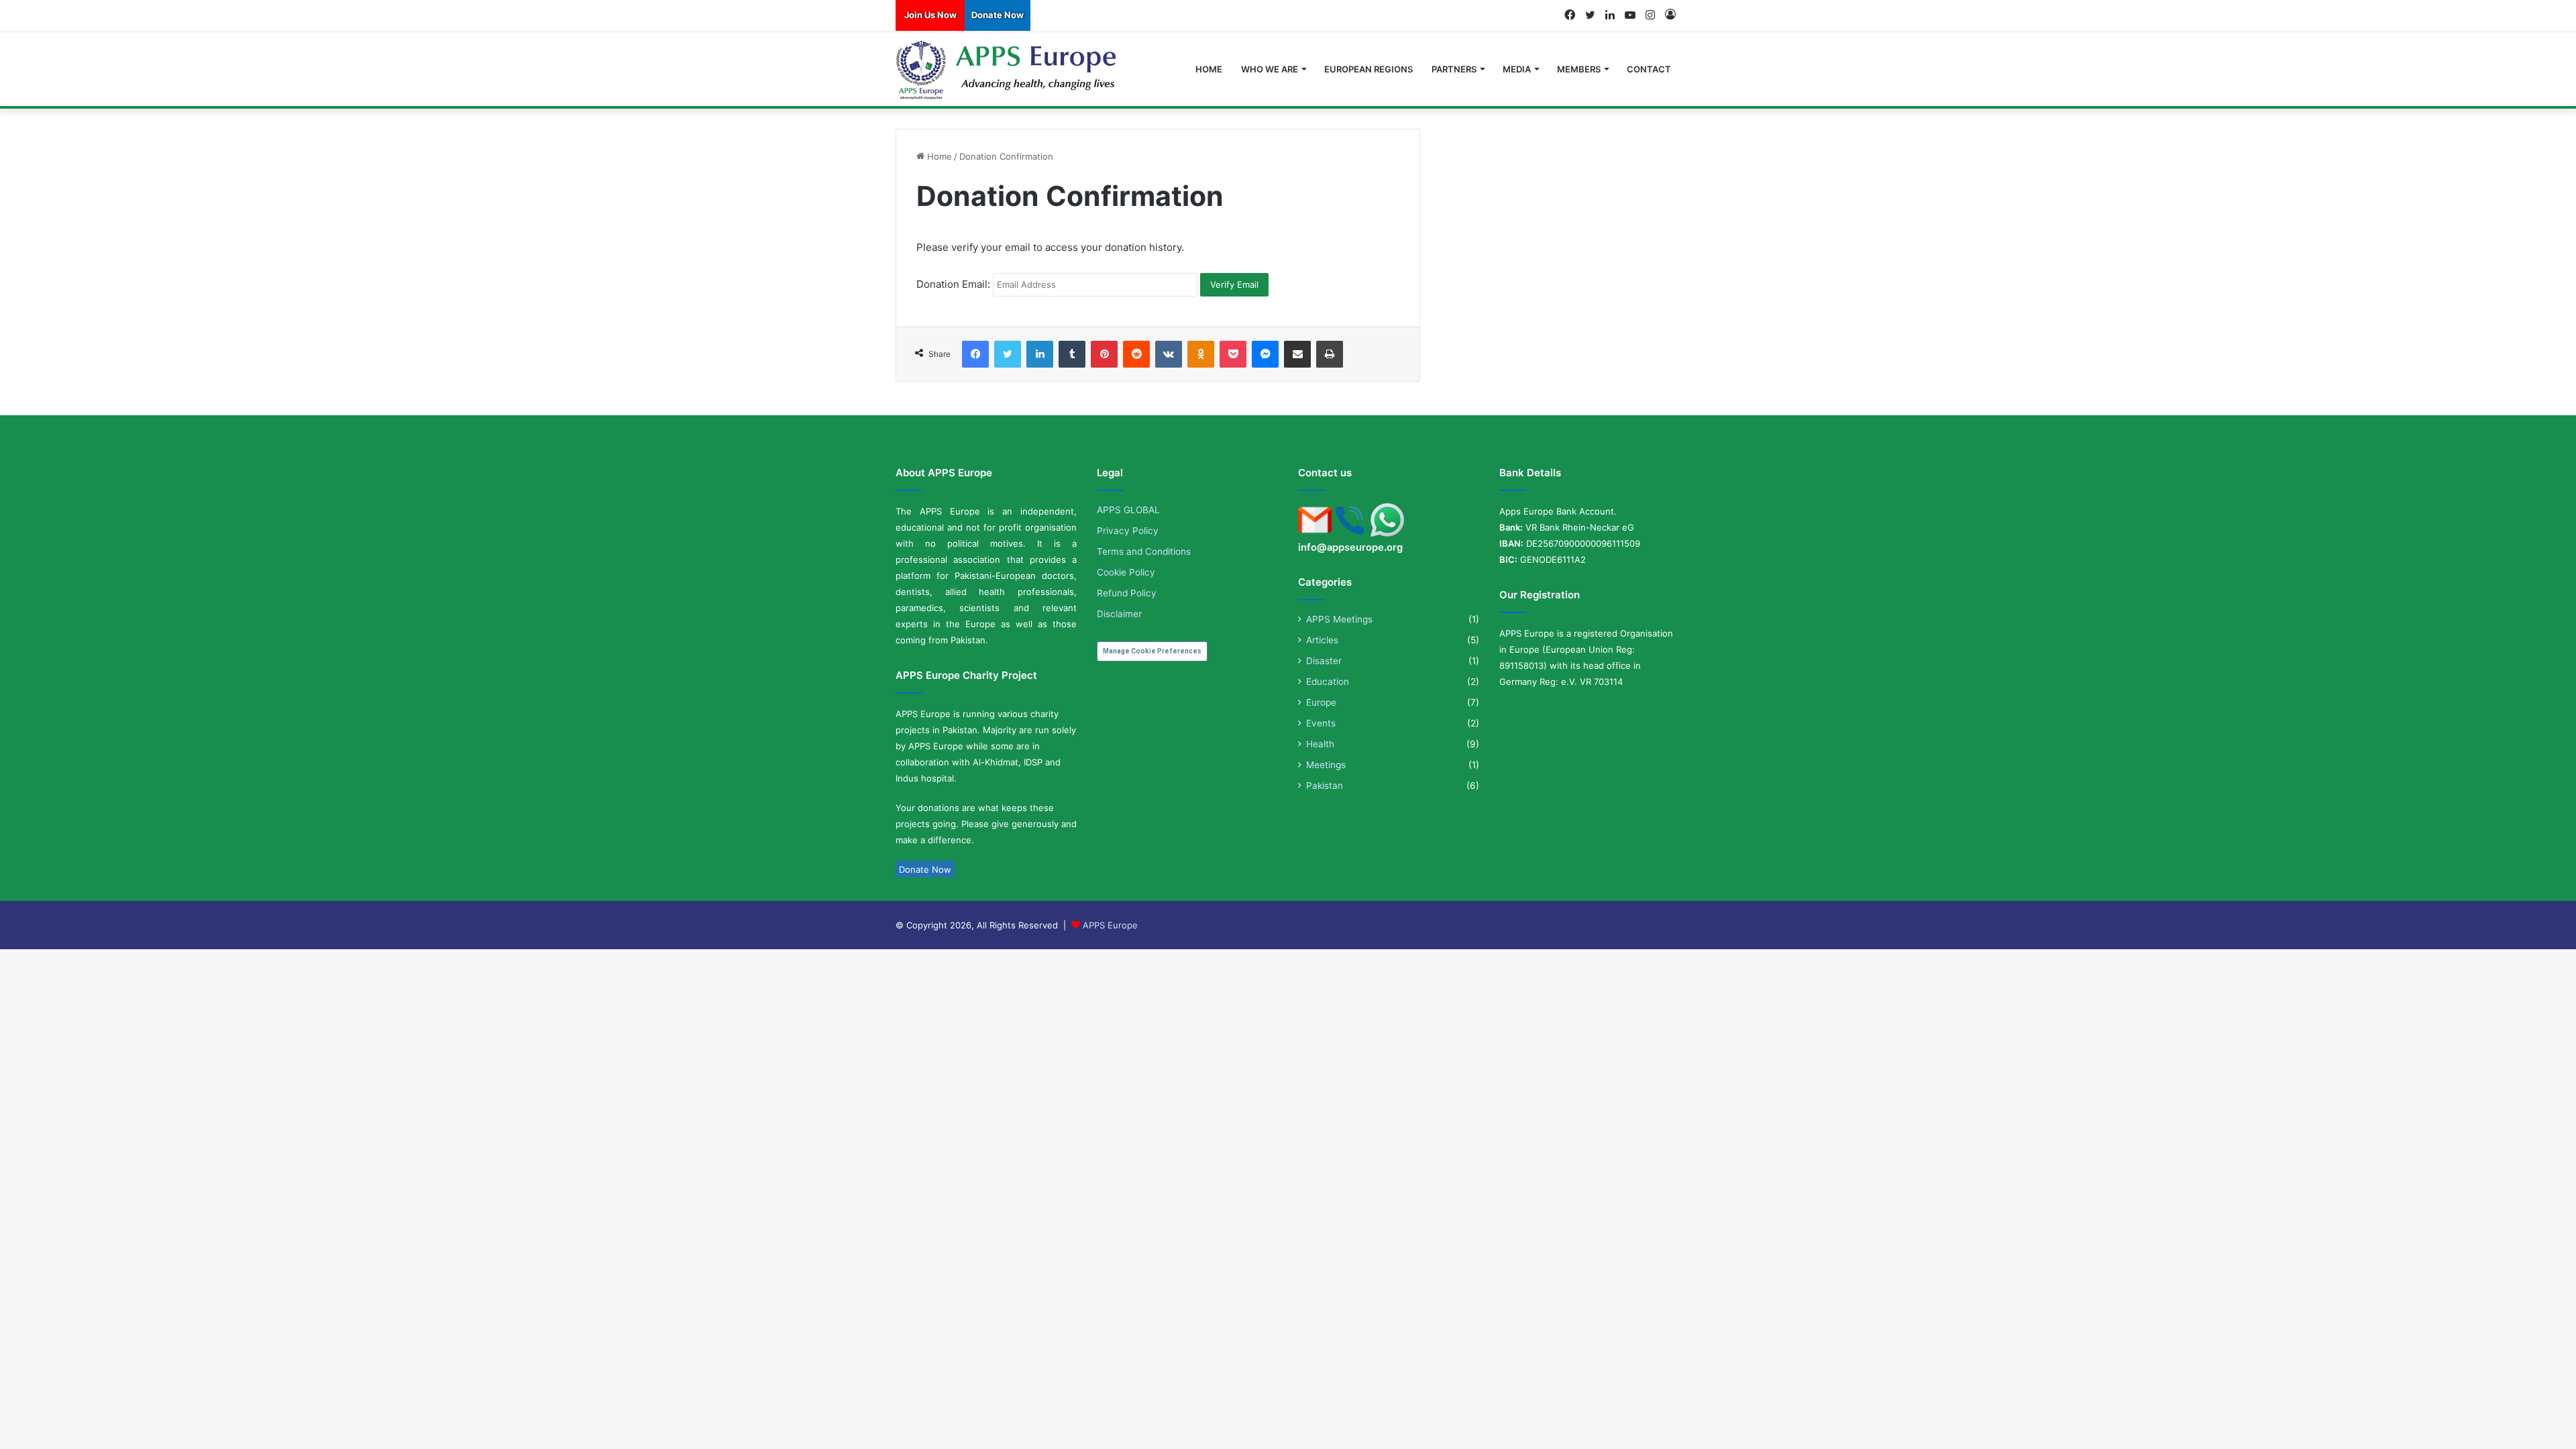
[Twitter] (1008, 354)
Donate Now (998, 15)
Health (1320, 744)
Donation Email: (953, 284)
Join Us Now (930, 15)
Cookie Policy (1126, 572)
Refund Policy (1127, 593)
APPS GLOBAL (1128, 510)
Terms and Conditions (1144, 551)
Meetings (1326, 765)
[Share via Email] (1297, 354)
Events (1321, 723)
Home (1209, 69)
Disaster (1324, 661)
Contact (1649, 69)
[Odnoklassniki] (1201, 354)
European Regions (1368, 69)
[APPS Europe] (1007, 70)
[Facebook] (975, 354)
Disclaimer (1119, 614)
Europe (1321, 702)
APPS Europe (1110, 925)
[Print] (1330, 354)
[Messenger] (1265, 354)
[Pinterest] (1104, 354)
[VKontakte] (1169, 354)
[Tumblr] (1072, 354)
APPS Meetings (1339, 619)
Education (1328, 682)
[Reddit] (1136, 354)
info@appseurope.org (1350, 547)
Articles (1322, 640)
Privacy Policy (1128, 531)
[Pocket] (1233, 354)
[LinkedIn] (1040, 354)
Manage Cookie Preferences (1152, 651)
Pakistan (1325, 786)
